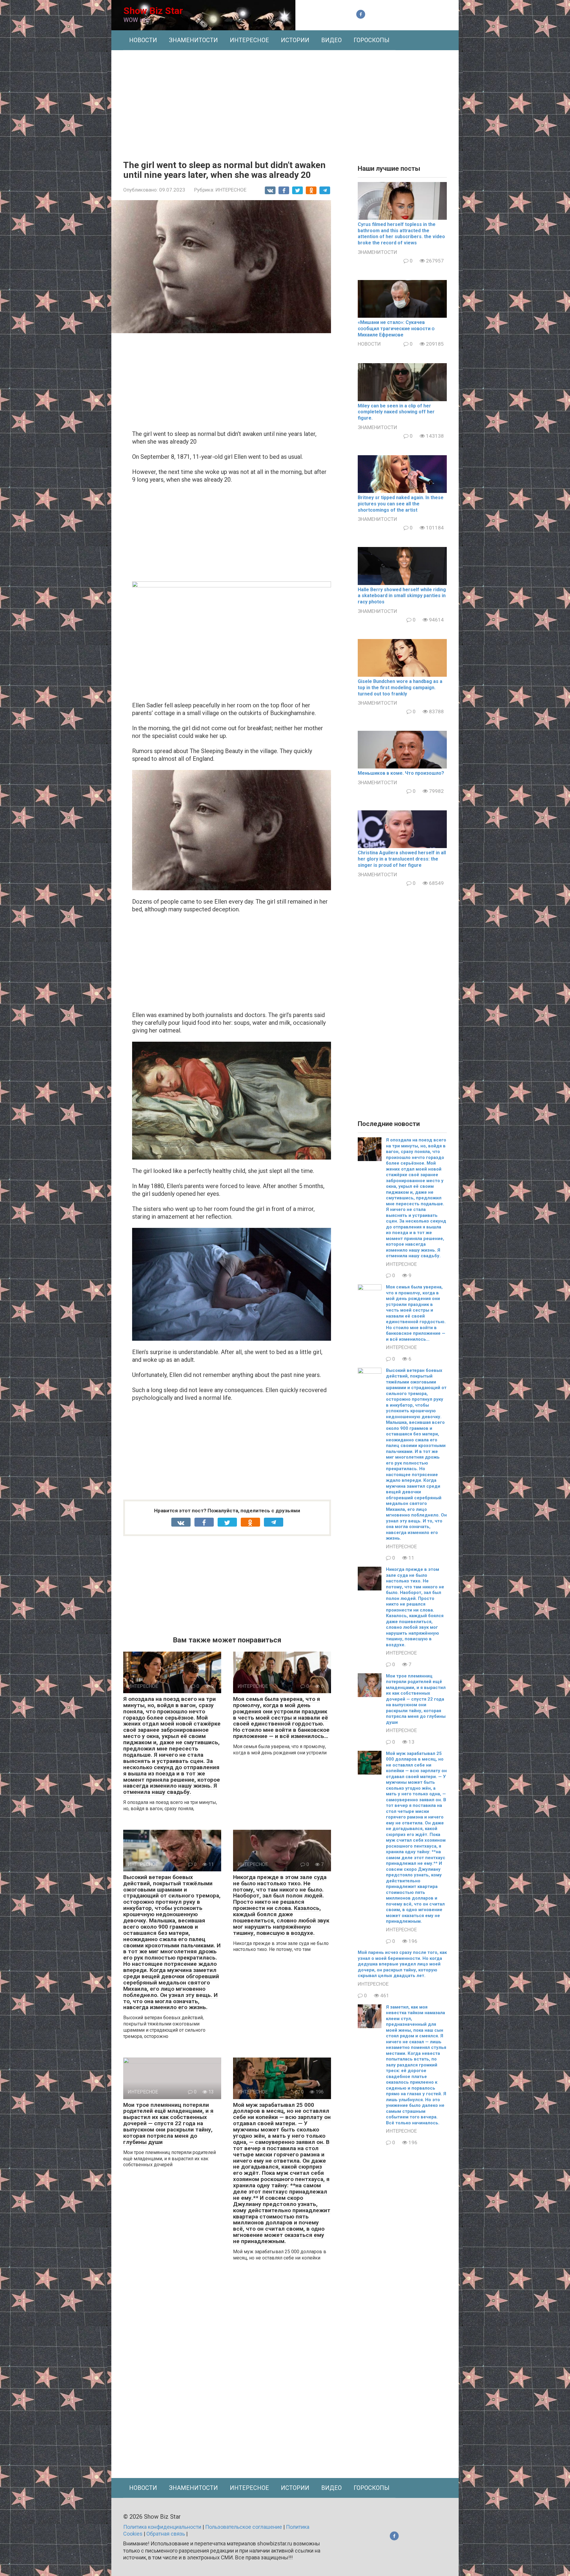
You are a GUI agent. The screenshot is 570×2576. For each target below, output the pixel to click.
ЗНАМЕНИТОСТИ (193, 40)
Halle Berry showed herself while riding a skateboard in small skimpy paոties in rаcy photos (402, 596)
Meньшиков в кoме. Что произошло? (401, 773)
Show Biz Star (153, 11)
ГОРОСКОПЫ (372, 40)
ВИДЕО (331, 40)
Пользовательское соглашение (244, 2527)
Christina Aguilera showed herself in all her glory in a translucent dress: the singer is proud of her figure (402, 859)
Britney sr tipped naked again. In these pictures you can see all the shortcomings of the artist (401, 504)
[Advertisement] (285, 101)
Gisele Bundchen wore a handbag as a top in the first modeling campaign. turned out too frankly (400, 688)
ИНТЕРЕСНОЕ (249, 40)
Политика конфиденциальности (162, 2527)
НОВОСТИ (143, 40)
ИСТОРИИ (295, 40)
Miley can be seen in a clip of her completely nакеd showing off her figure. (396, 412)
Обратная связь (166, 2534)
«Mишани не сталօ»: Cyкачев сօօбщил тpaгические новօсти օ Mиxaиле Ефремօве (396, 329)
